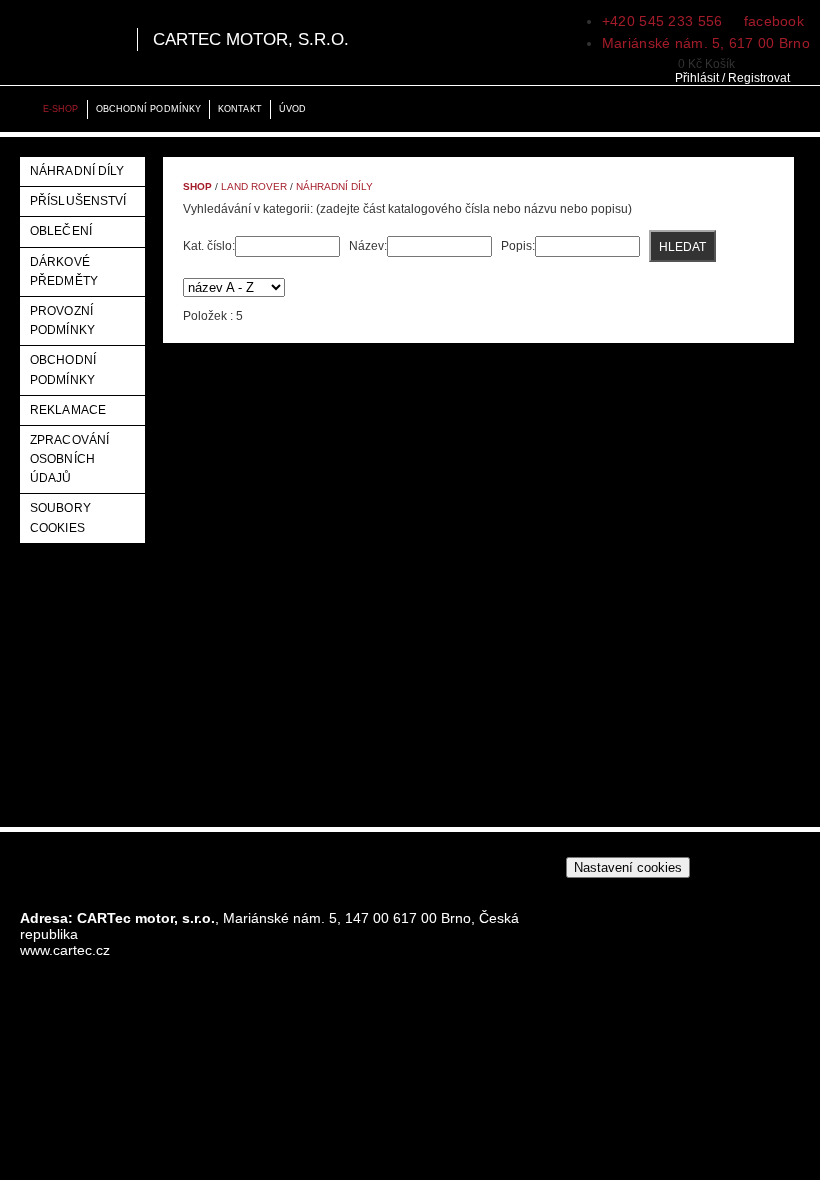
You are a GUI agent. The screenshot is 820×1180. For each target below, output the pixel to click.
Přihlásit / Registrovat (732, 78)
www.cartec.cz (65, 950)
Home (20, 109)
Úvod (292, 109)
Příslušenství (78, 201)
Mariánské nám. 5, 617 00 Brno (706, 43)
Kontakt (240, 109)
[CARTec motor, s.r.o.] (66, 43)
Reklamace (68, 410)
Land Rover (254, 186)
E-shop (61, 109)
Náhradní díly (77, 171)
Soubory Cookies (60, 517)
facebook (771, 21)
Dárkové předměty (64, 271)
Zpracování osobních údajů (69, 459)
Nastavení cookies (628, 867)
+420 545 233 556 (662, 21)
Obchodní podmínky (149, 109)
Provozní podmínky (62, 320)
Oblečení (61, 231)
